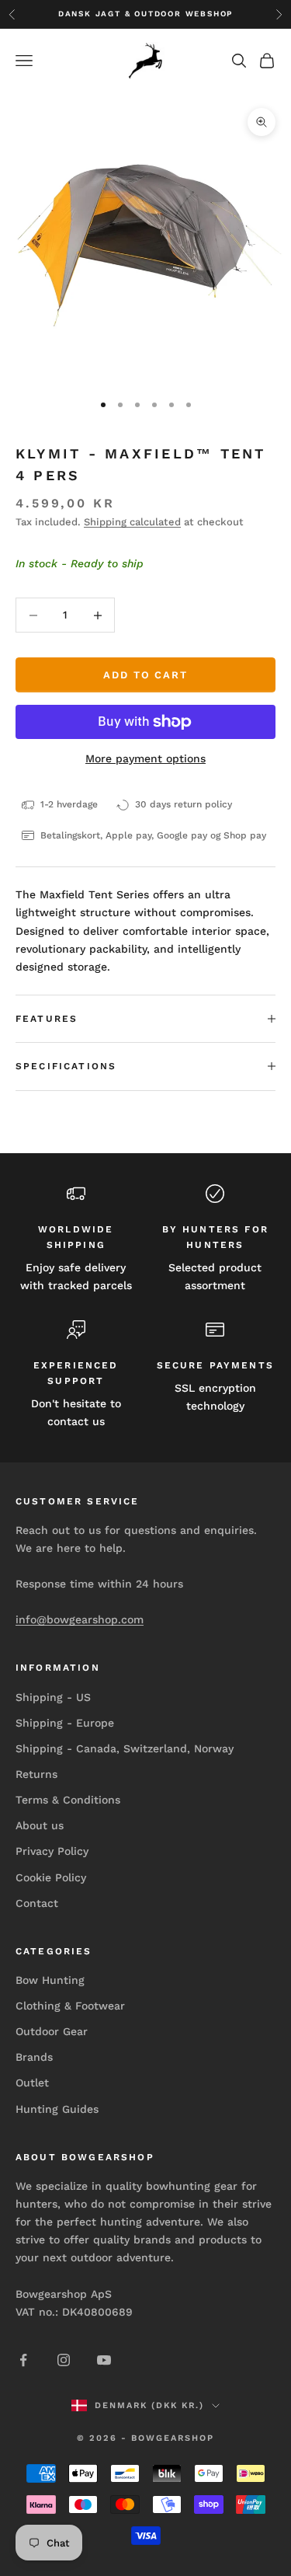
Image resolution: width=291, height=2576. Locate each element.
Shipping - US (53, 1697)
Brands (34, 2057)
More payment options (145, 758)
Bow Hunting (50, 1980)
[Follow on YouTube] (104, 2360)
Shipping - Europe (65, 1723)
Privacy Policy (52, 1851)
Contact (37, 1903)
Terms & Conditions (68, 1800)
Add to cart (145, 675)
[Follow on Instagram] (64, 2360)
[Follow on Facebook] (23, 2360)
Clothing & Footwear (70, 2006)
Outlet (32, 2083)
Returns (36, 1774)
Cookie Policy (51, 1877)
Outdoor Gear (52, 2031)
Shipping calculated (132, 522)
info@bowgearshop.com (80, 1619)
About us (40, 1825)
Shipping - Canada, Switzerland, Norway (125, 1748)
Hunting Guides (57, 2109)
